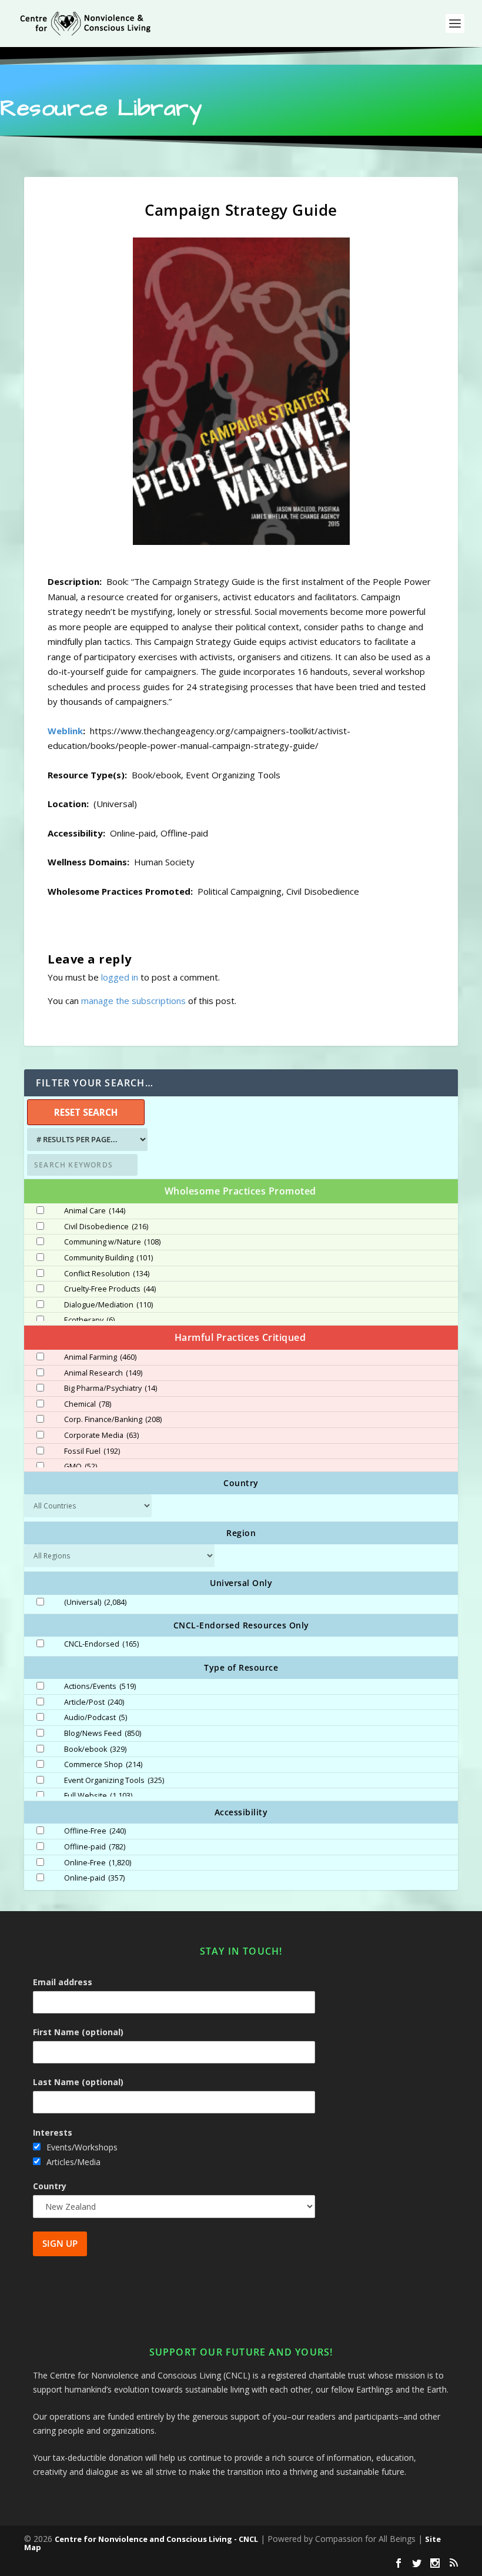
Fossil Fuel (92, 1451)
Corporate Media (101, 1436)
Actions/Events (100, 1687)
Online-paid (94, 1878)
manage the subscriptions (133, 1001)
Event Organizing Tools (114, 1781)
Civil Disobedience (106, 1227)
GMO (81, 1467)
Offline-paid (95, 1847)
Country (50, 2186)
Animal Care (95, 1211)
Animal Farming (100, 1357)
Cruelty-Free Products (110, 1289)
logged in (120, 977)
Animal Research (103, 1373)
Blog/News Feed (103, 1734)
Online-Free (98, 1863)
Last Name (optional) (78, 2082)
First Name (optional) (78, 2032)
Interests (53, 2132)
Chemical (88, 1404)
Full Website (98, 1796)
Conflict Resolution (107, 1274)
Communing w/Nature (112, 1242)
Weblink (65, 731)
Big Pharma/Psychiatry (111, 1389)
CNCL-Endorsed (101, 1644)
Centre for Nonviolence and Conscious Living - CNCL (156, 2539)
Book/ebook (95, 1749)
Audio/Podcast (96, 1718)
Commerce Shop (103, 1765)
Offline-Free (95, 1831)
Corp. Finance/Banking (113, 1420)
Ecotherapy (89, 1320)
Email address (63, 1982)
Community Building (108, 1258)
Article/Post (94, 1702)
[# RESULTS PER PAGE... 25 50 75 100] (86, 1140)
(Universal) (95, 1603)
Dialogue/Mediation (108, 1305)
